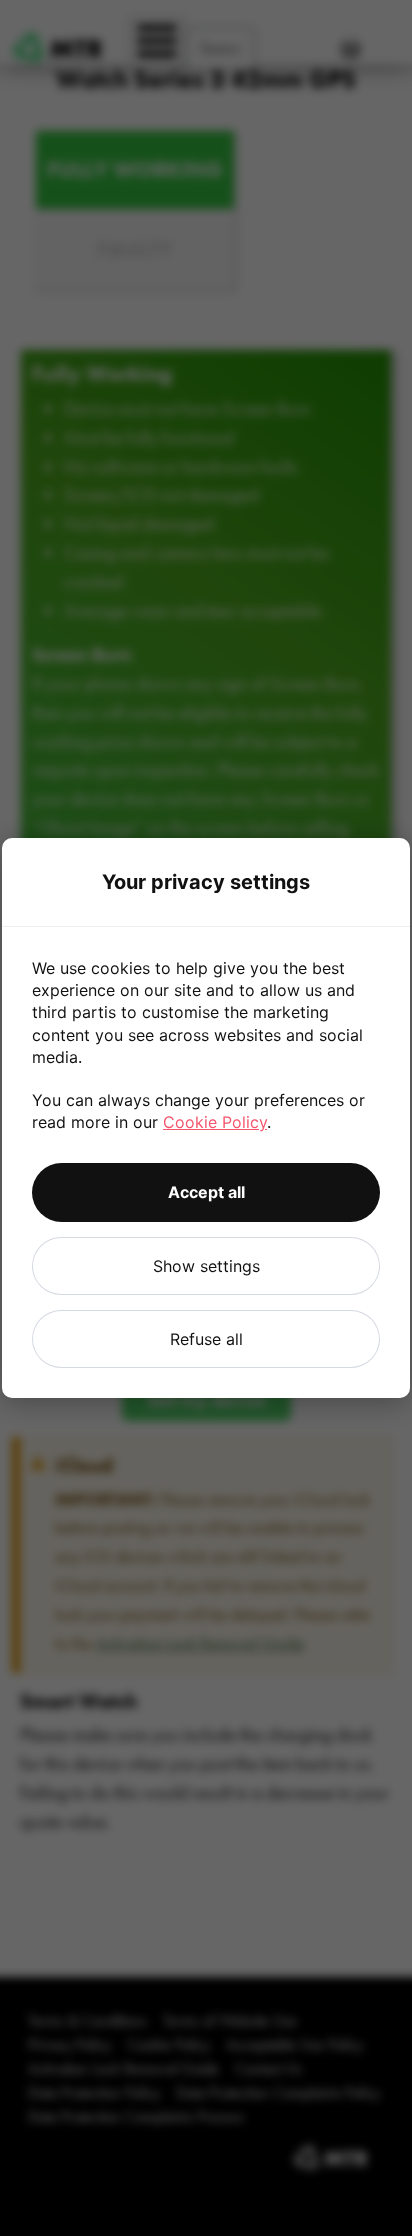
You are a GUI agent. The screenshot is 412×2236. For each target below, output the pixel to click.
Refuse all (206, 1339)
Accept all (206, 1192)
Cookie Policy (215, 1122)
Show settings (206, 1266)
